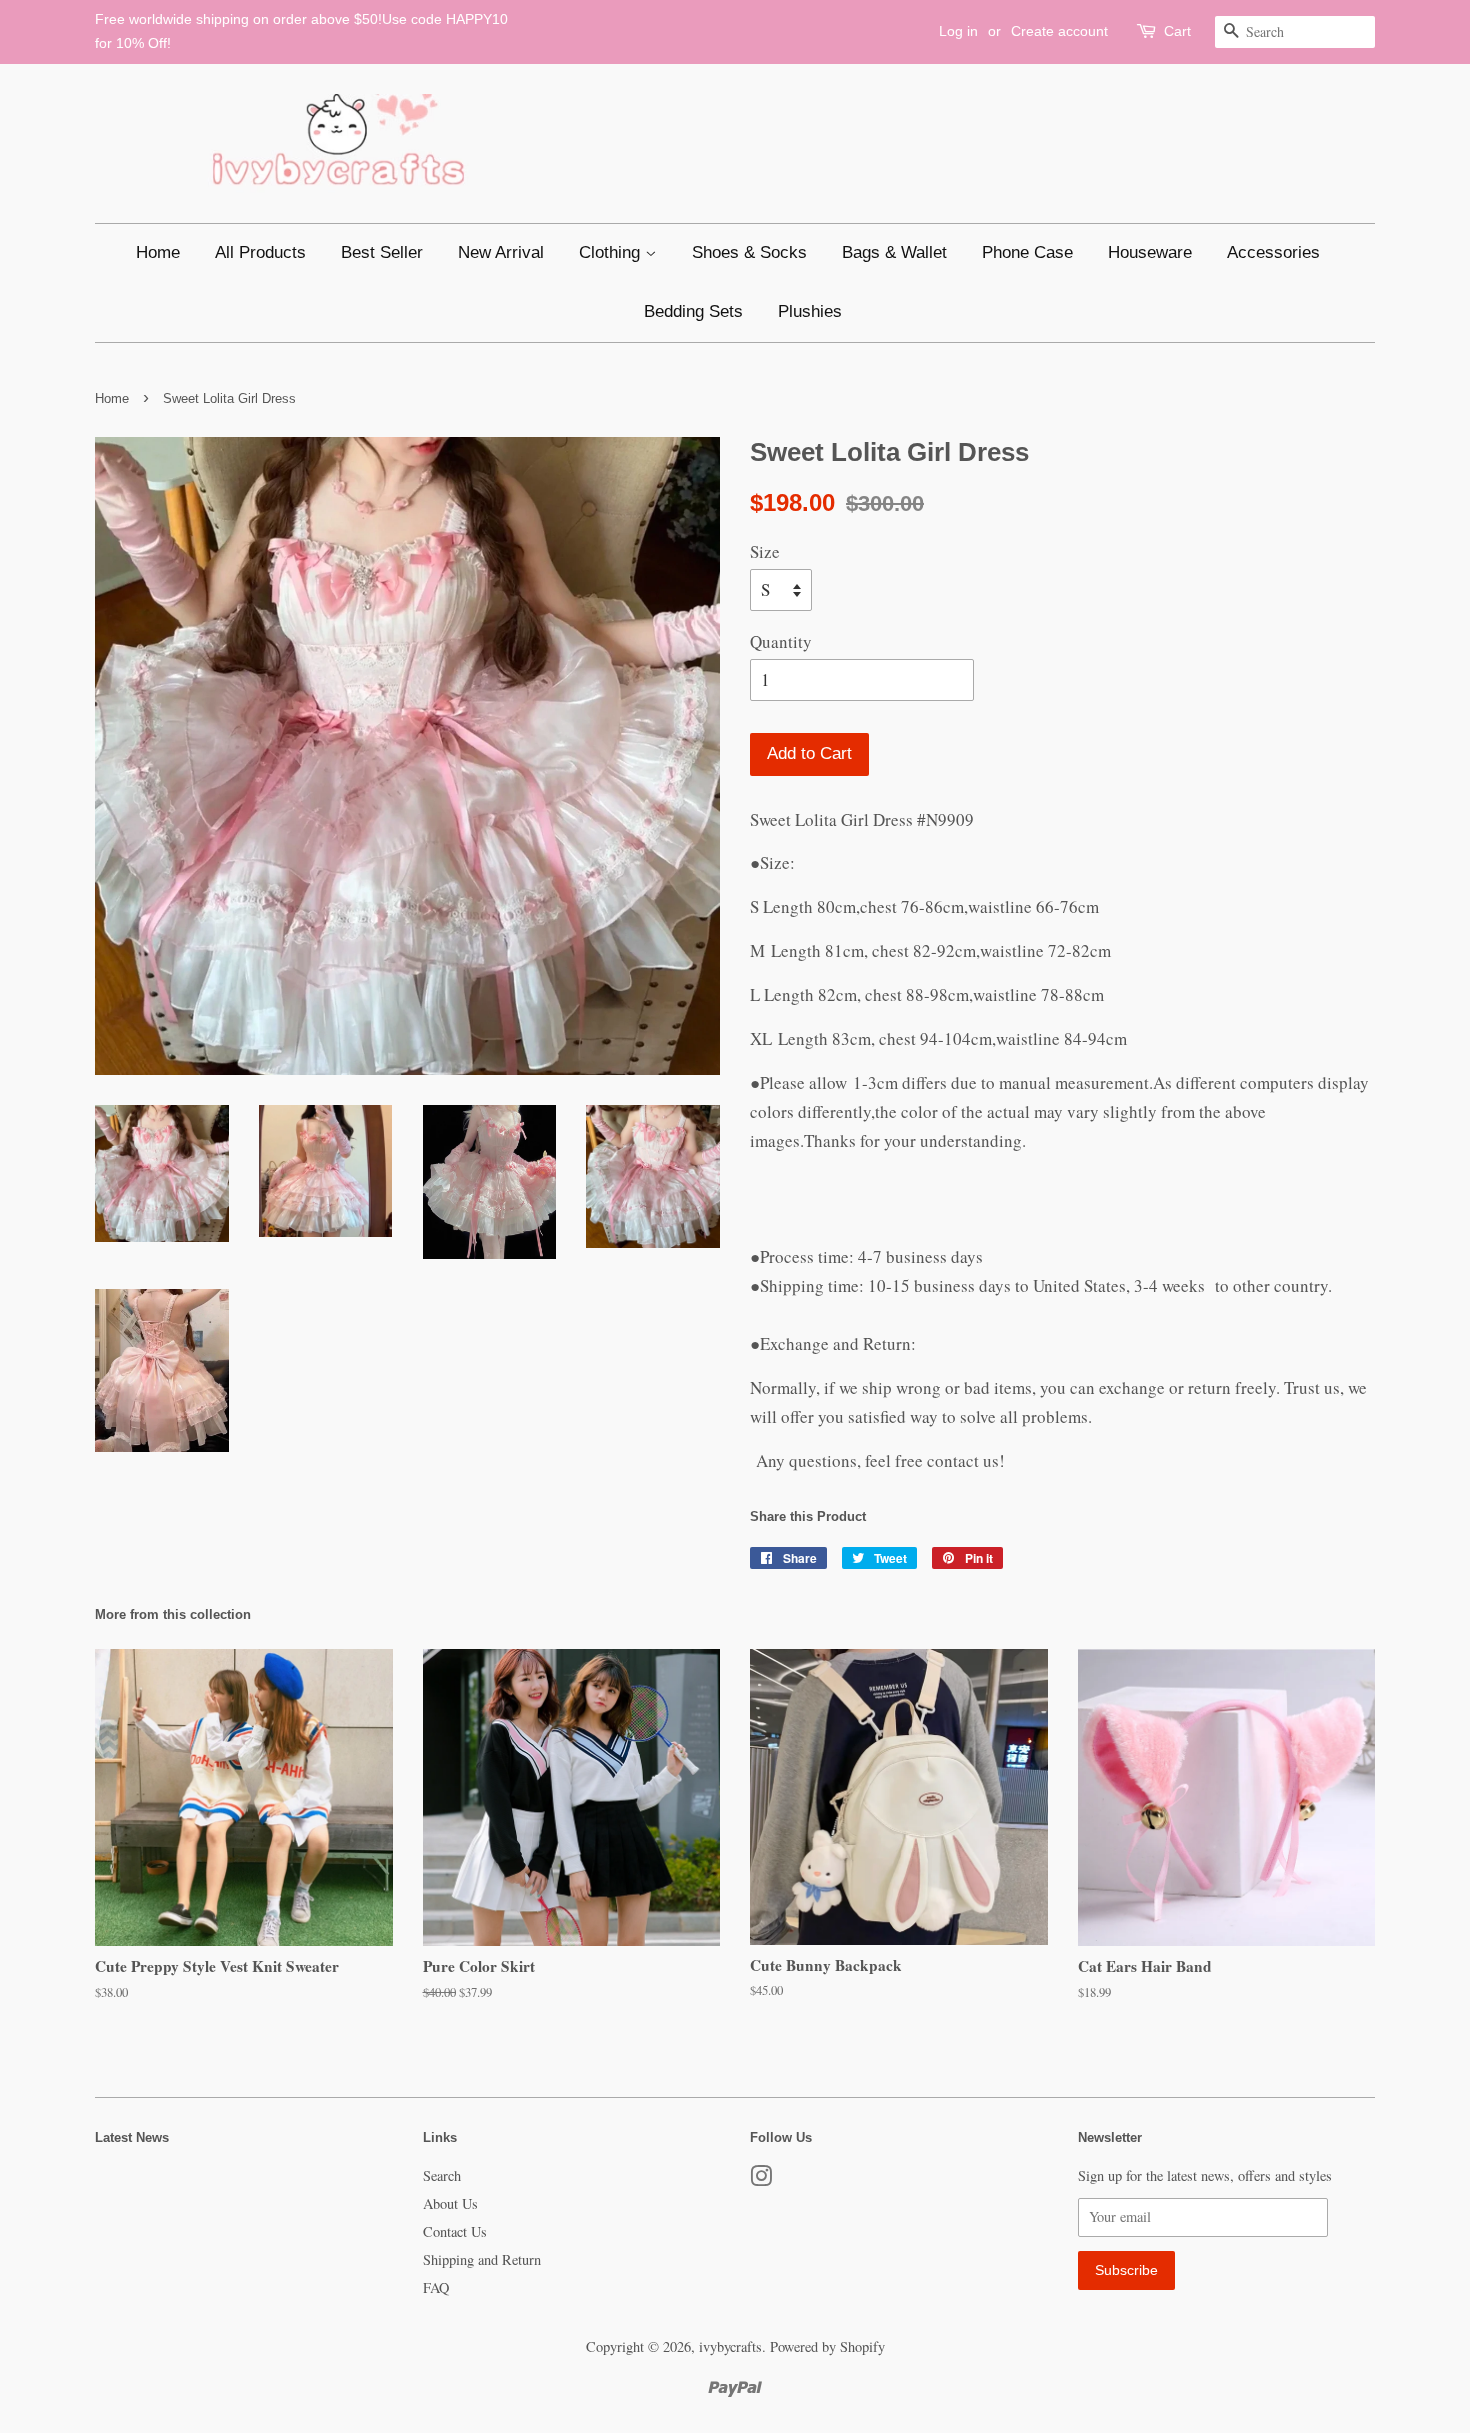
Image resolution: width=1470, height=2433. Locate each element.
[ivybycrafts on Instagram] (761, 2179)
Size (765, 551)
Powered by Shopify (827, 2346)
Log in (958, 31)
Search (442, 2175)
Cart (1177, 31)
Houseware (1150, 252)
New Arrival (501, 252)
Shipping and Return (482, 2259)
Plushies (810, 311)
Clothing (612, 252)
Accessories (1273, 252)
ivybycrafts (730, 2346)
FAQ (436, 2287)
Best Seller (382, 252)
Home (158, 252)
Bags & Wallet (894, 252)
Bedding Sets (693, 311)
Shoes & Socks (749, 252)
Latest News (132, 2137)
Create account (1059, 31)
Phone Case (1027, 252)
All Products (260, 252)
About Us (450, 2203)
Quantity (781, 641)
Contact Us (455, 2231)
